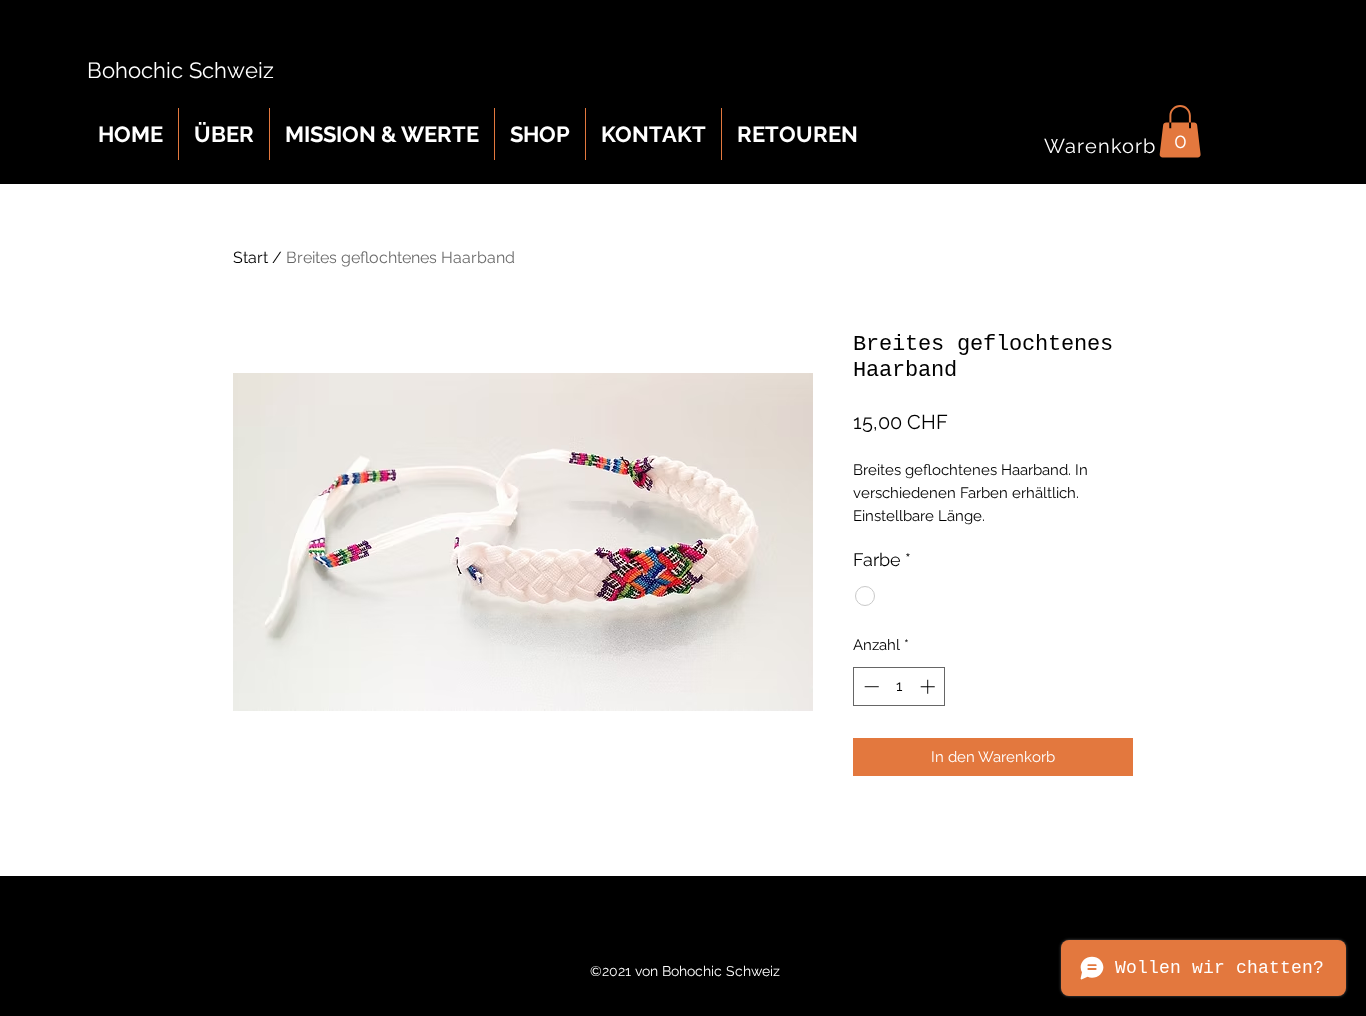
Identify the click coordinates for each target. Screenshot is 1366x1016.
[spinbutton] (899, 686)
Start (250, 257)
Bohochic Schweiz (174, 70)
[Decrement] (869, 686)
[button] (1180, 131)
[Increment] (929, 686)
